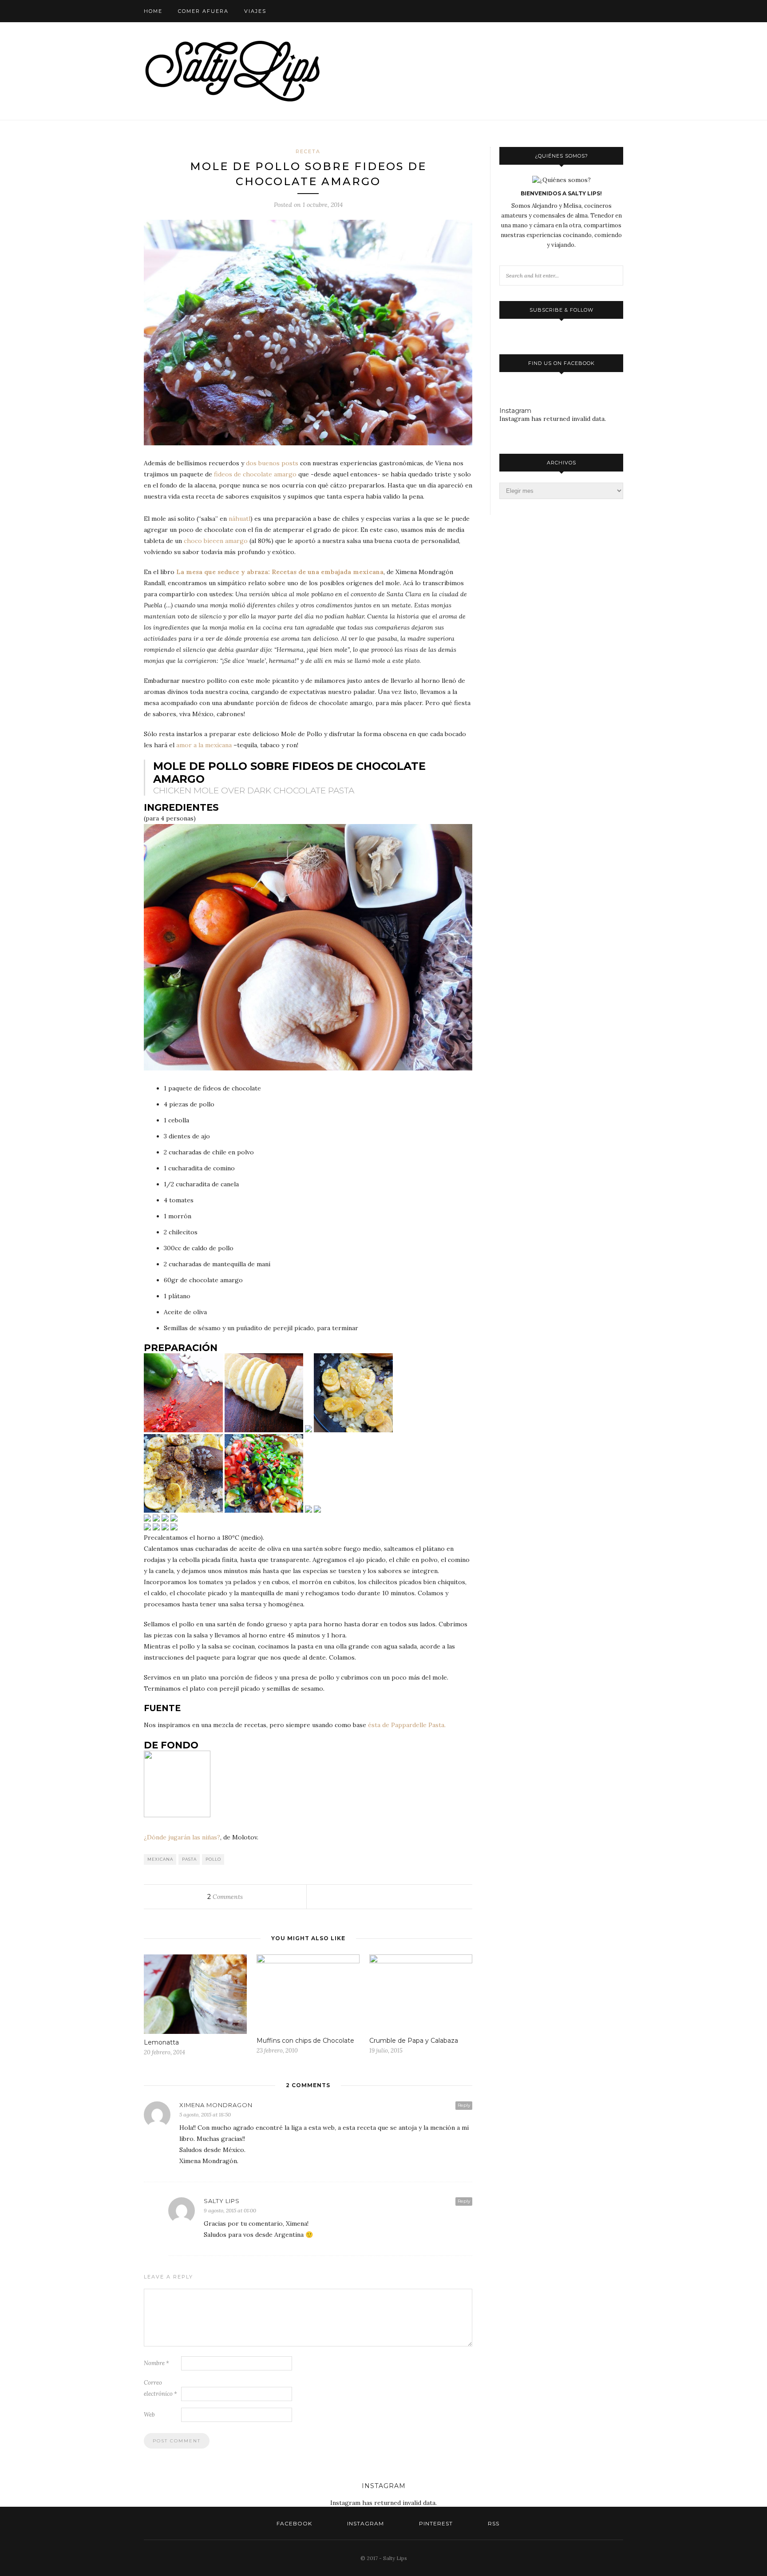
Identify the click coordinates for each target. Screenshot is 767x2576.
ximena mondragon (216, 2105)
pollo (213, 1859)
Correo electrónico (160, 2388)
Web (149, 2415)
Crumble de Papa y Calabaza (414, 2041)
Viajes (255, 11)
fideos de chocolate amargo (255, 474)
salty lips (222, 2201)
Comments (225, 1897)
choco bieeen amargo (216, 541)
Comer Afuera (203, 11)
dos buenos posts (272, 463)
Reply (464, 2105)
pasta (189, 1859)
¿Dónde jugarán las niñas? (182, 1837)
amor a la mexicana (204, 745)
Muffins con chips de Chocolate (305, 2041)
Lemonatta (161, 2042)
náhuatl (239, 519)
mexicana (160, 1859)
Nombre (156, 2363)
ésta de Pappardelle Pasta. (407, 1725)
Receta (308, 151)
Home (153, 11)
